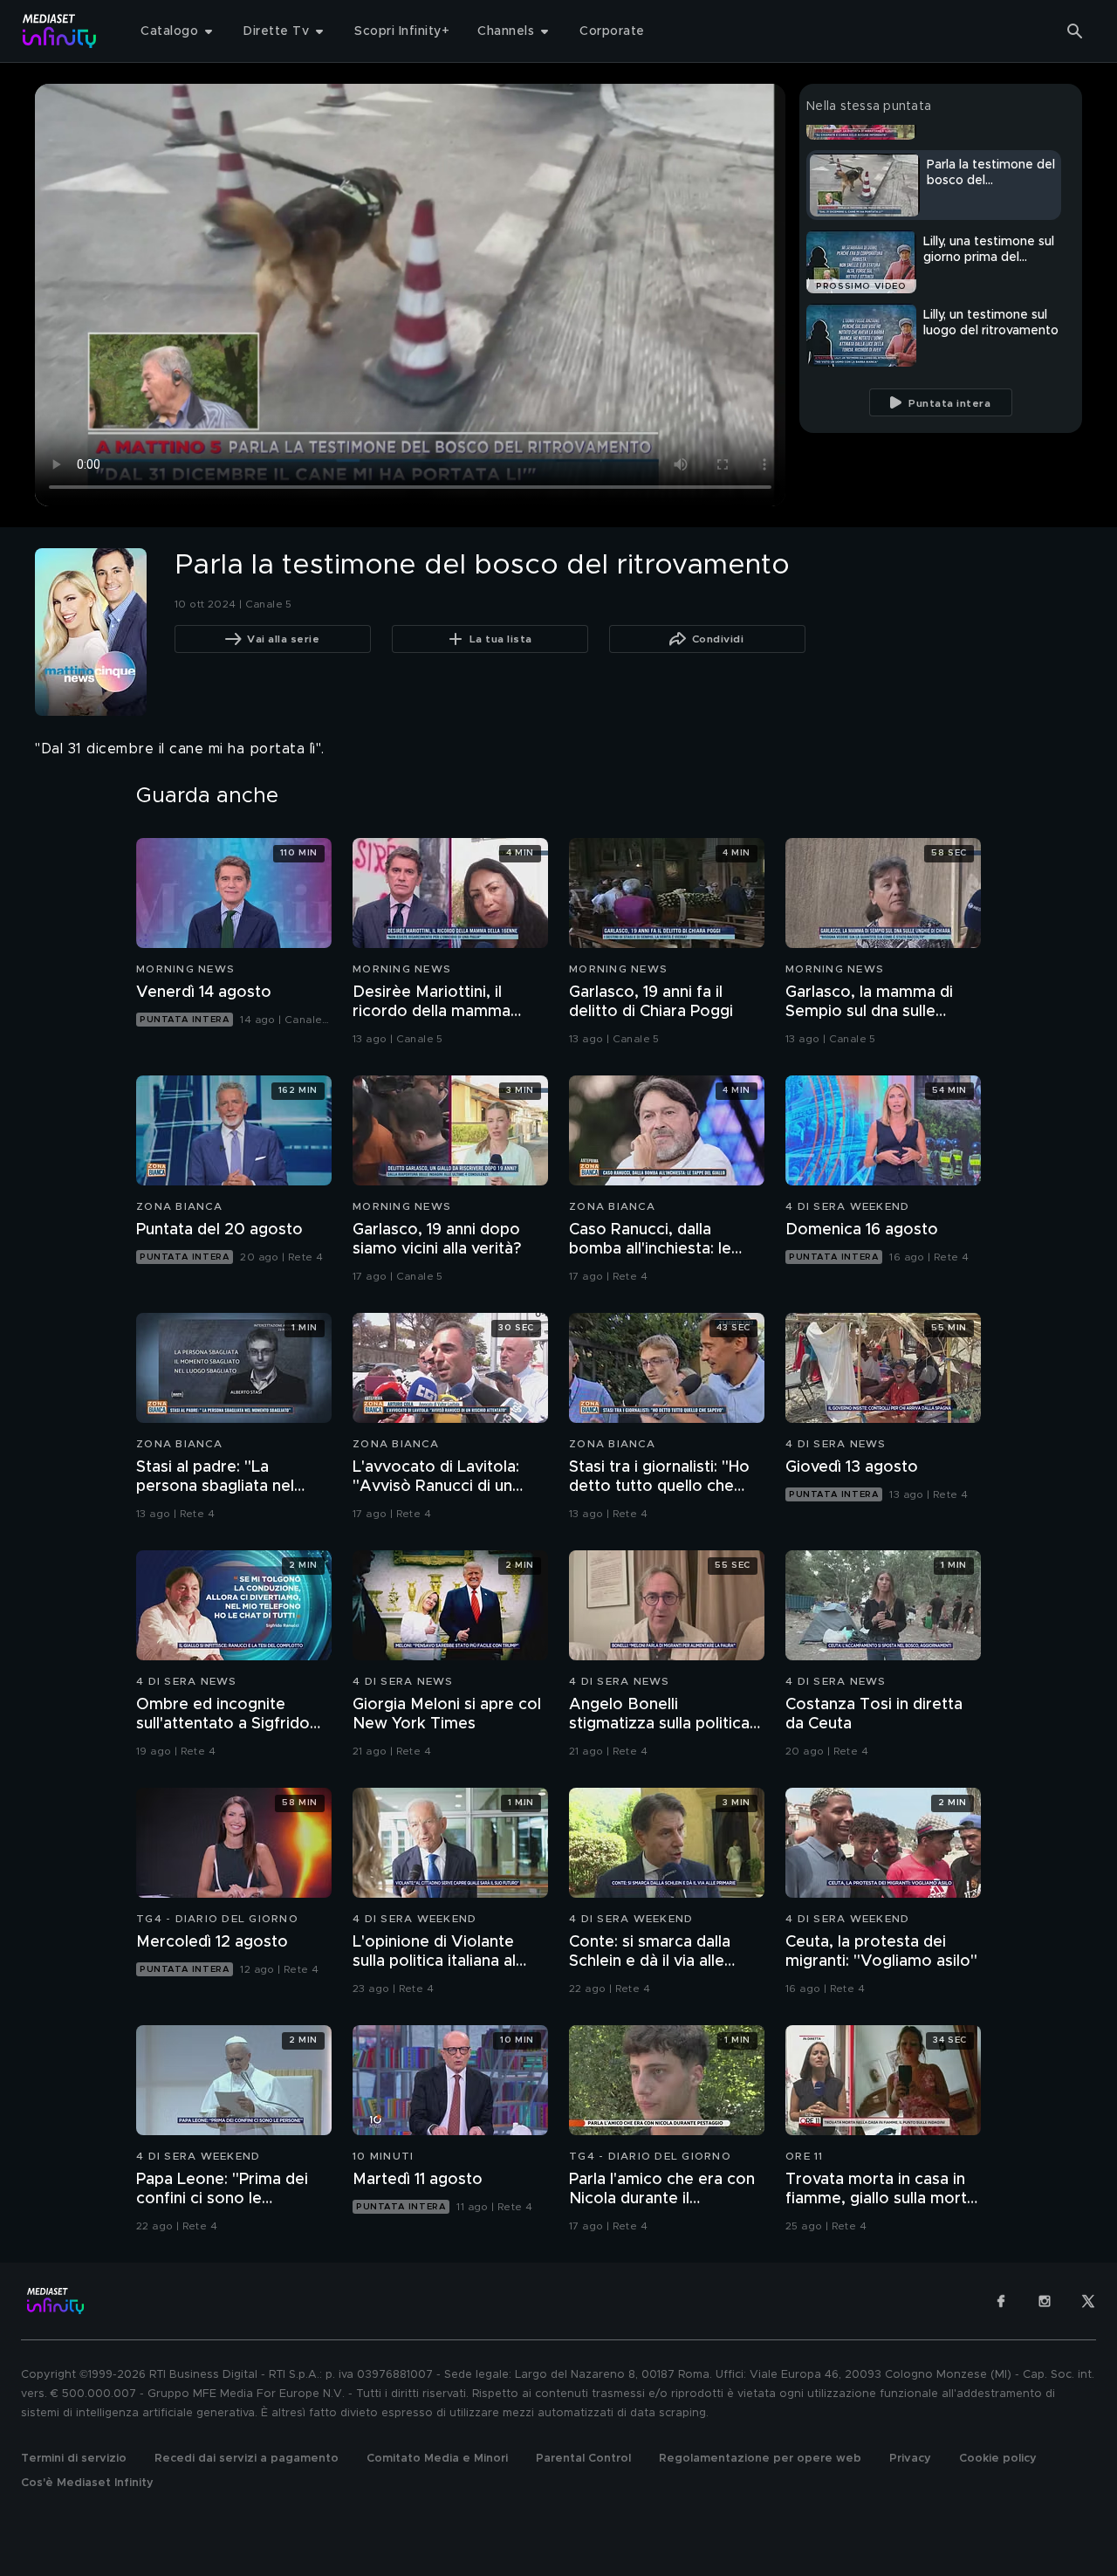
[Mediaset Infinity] (60, 31)
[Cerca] (1075, 31)
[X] (1088, 2301)
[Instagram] (1045, 2301)
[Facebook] (1001, 2301)
